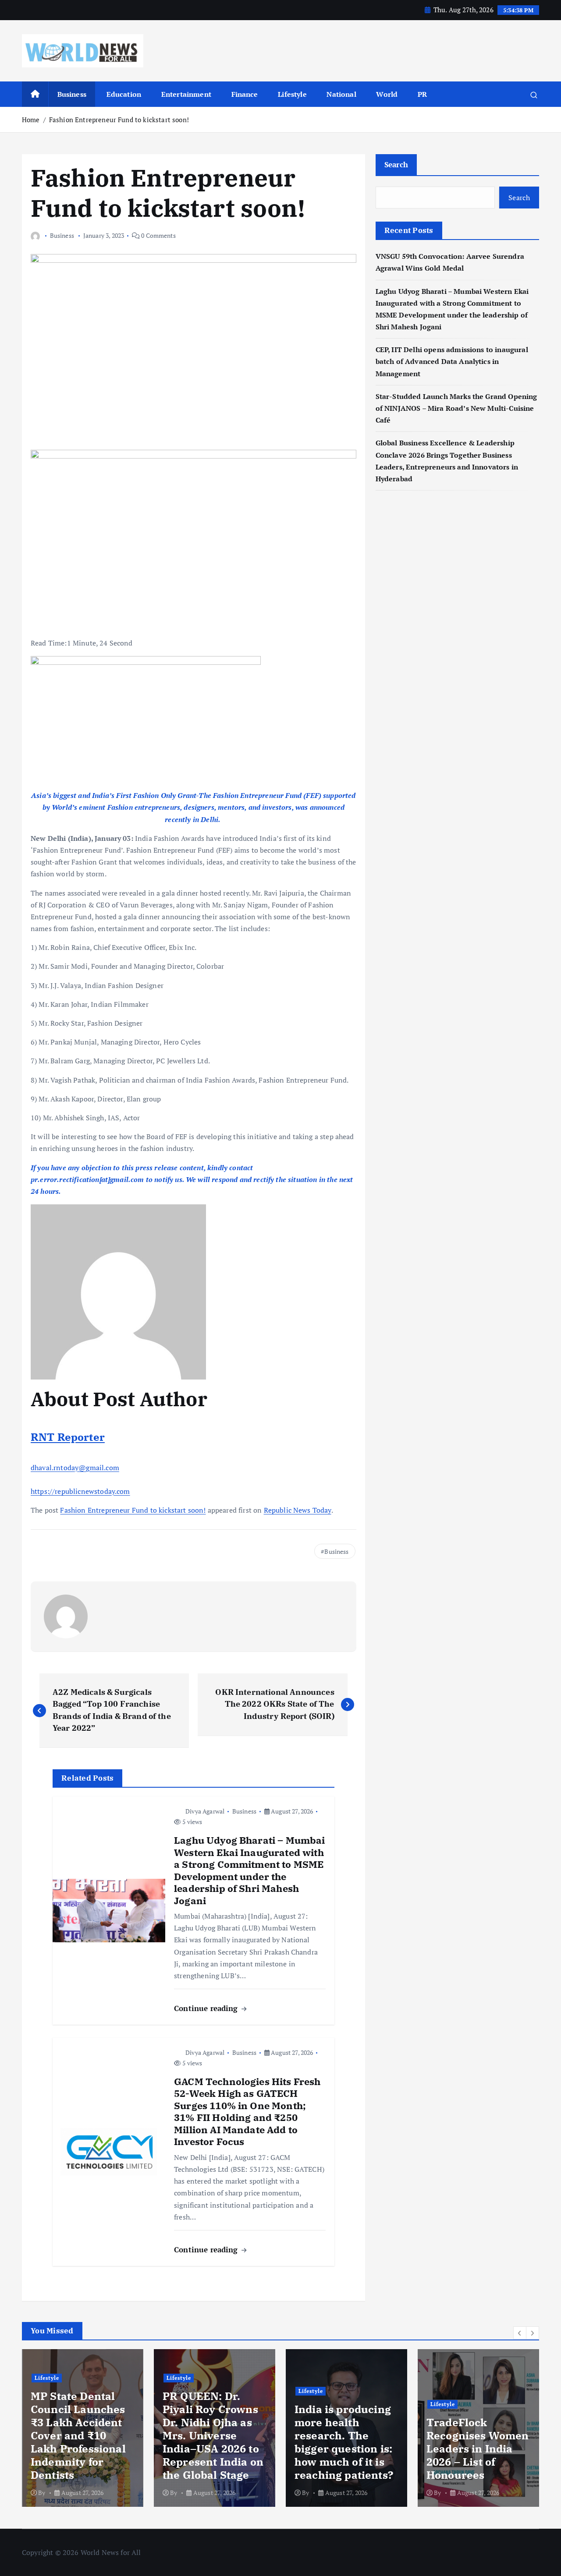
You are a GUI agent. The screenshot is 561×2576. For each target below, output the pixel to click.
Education (124, 94)
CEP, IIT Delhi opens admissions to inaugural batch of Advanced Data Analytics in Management (452, 361)
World (387, 94)
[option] (83, 2428)
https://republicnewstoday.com (80, 1491)
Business (72, 94)
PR (422, 94)
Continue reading (207, 2008)
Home (31, 120)
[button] (520, 2333)
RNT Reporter (68, 1437)
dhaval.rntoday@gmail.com (75, 1468)
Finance (245, 94)
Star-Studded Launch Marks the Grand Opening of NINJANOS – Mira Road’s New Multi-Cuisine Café (456, 408)
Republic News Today (298, 1510)
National (341, 94)
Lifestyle (292, 94)
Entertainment (186, 94)
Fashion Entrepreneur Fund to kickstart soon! (119, 120)
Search (396, 164)
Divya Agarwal (205, 1811)
